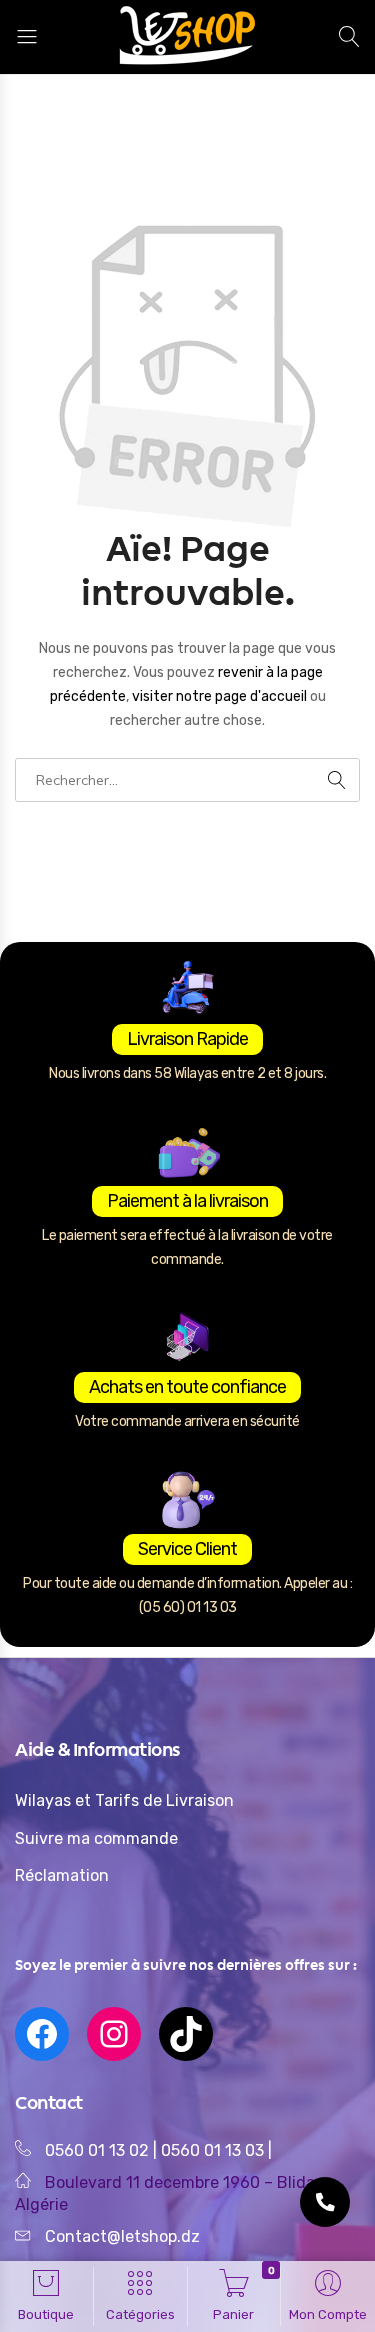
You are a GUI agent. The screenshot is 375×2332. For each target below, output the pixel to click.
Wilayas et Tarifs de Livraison (124, 1800)
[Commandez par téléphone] (325, 2202)
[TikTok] (186, 2034)
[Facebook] (42, 2034)
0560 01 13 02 (97, 2150)
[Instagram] (114, 2034)
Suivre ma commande (96, 1838)
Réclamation (62, 1875)
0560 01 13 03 (214, 2150)
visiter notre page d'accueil (221, 696)
